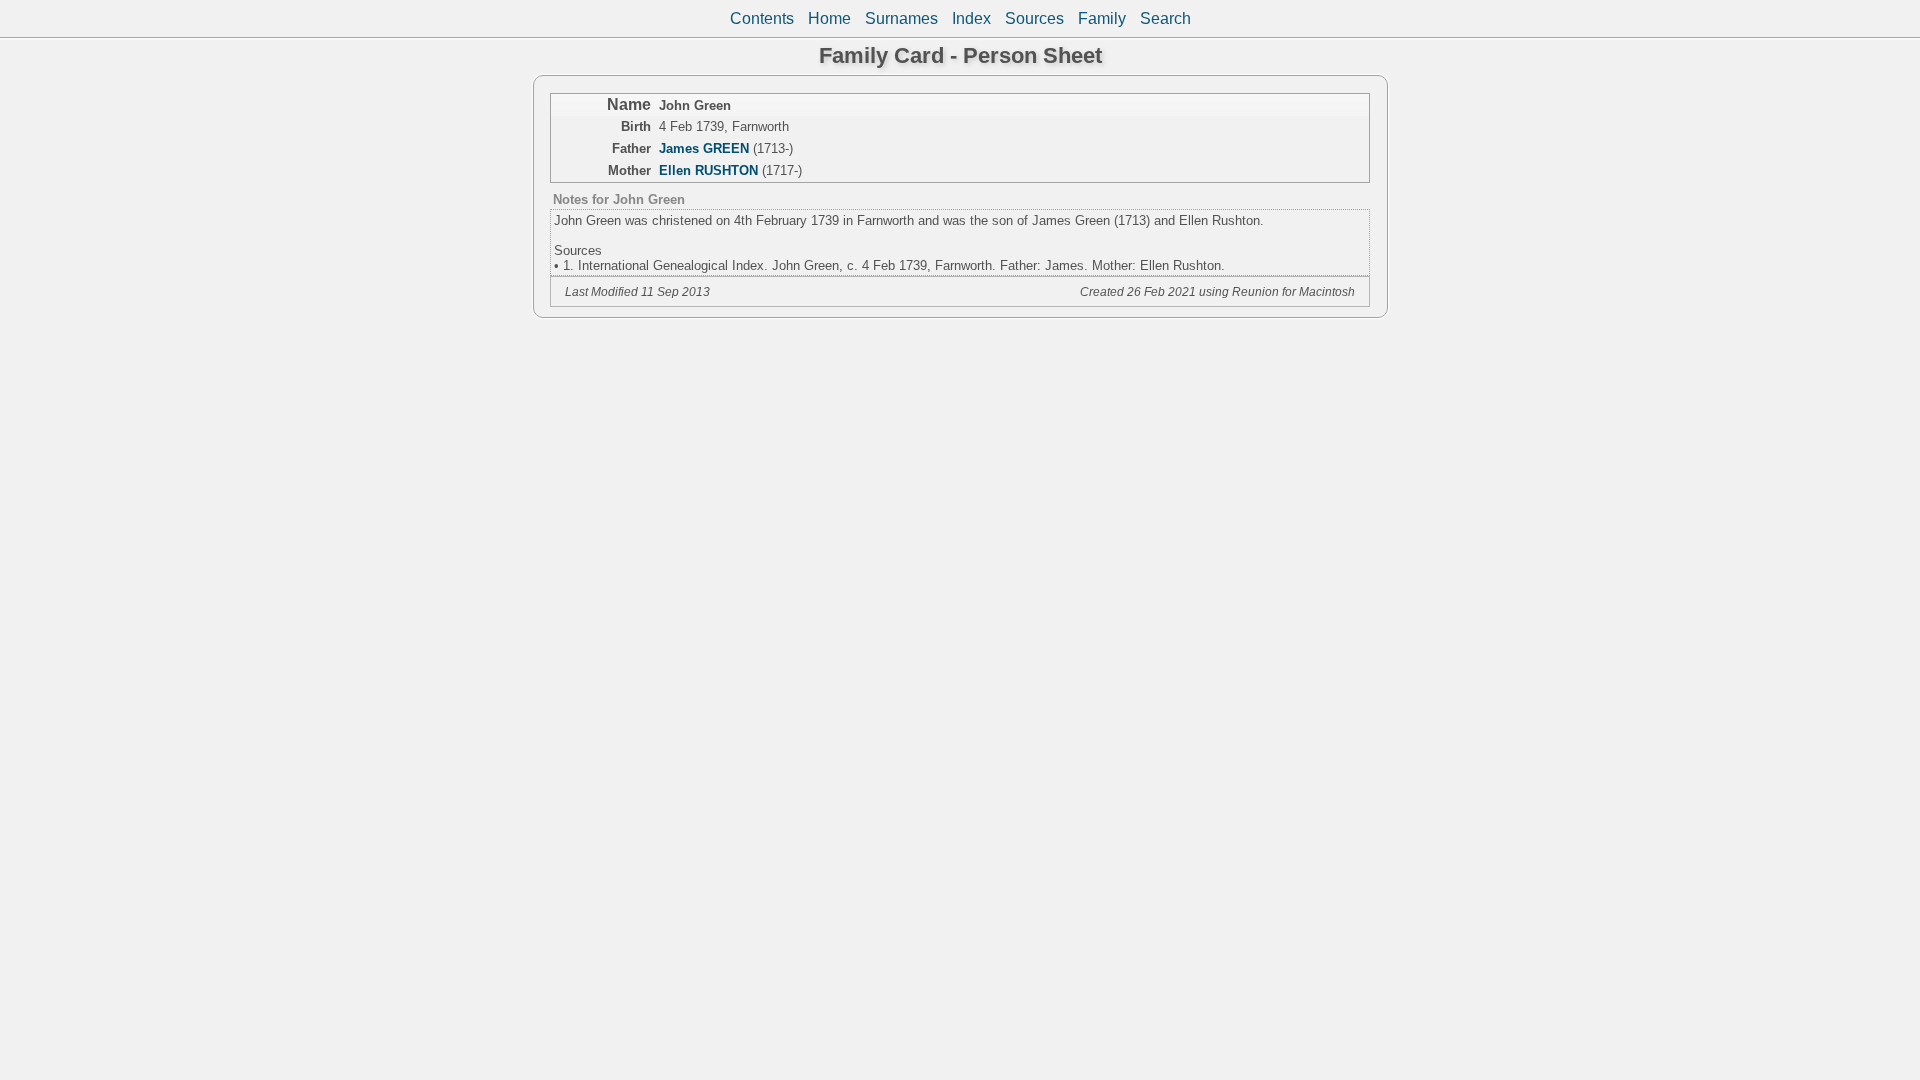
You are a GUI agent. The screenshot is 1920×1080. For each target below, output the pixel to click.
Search (1165, 18)
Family (1102, 18)
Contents (762, 18)
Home (829, 18)
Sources (1034, 18)
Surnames (901, 18)
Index (971, 18)
